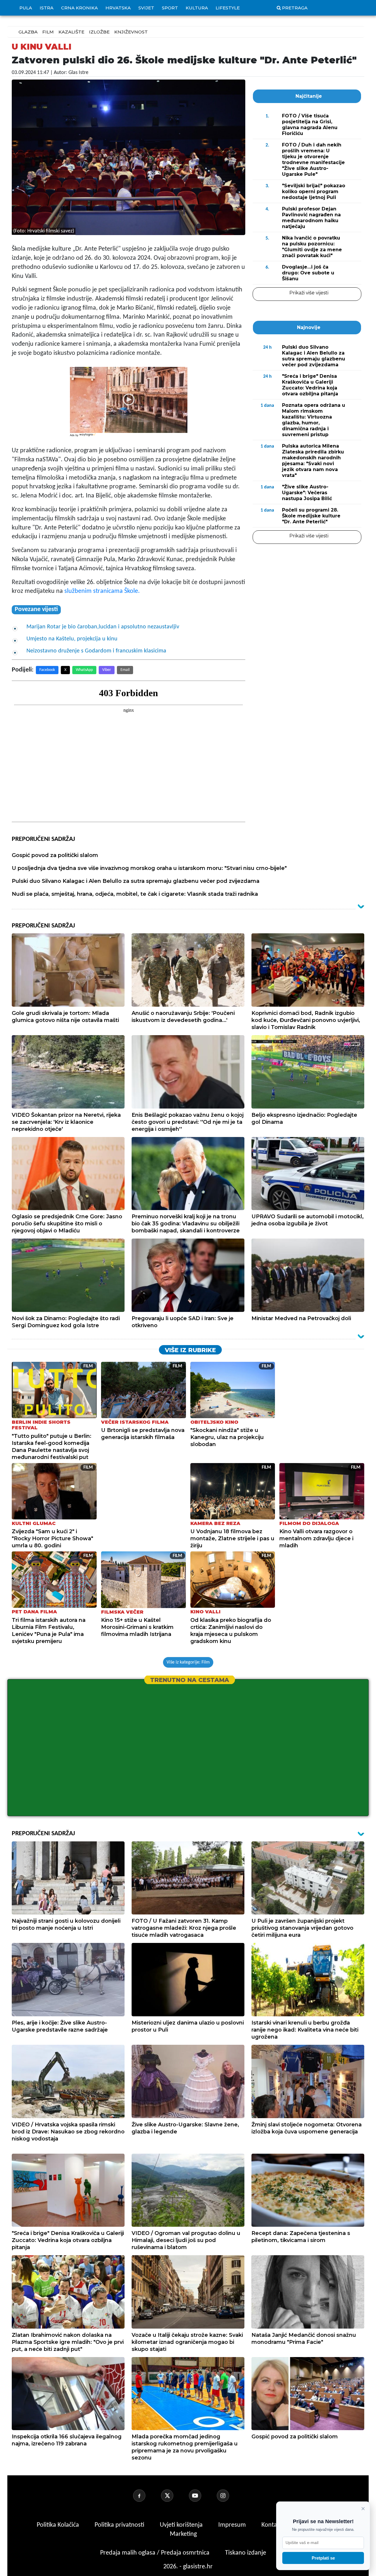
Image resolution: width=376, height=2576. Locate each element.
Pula (26, 8)
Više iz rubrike (190, 1350)
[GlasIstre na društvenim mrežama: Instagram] (230, 2496)
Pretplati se (323, 2558)
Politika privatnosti (119, 2525)
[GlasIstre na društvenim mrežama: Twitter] (174, 2496)
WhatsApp (84, 670)
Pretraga (295, 8)
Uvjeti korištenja (182, 2525)
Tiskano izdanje (246, 2553)
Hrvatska (118, 8)
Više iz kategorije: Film (188, 1662)
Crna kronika (79, 8)
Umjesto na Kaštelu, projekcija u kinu (72, 639)
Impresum (233, 2525)
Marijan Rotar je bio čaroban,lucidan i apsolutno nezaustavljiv (103, 627)
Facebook (47, 670)
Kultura (197, 8)
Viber (107, 670)
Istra (47, 8)
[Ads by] (88, 438)
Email (125, 670)
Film (48, 32)
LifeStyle (228, 8)
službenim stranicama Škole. (101, 591)
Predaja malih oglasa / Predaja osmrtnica (156, 2553)
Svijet (146, 8)
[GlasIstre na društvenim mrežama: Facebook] (146, 2496)
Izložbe (99, 32)
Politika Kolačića (59, 2525)
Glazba (28, 32)
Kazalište (71, 32)
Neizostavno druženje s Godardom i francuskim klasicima (96, 651)
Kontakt (272, 2525)
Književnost (131, 32)
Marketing (183, 2534)
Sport (170, 8)
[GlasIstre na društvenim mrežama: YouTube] (202, 2496)
